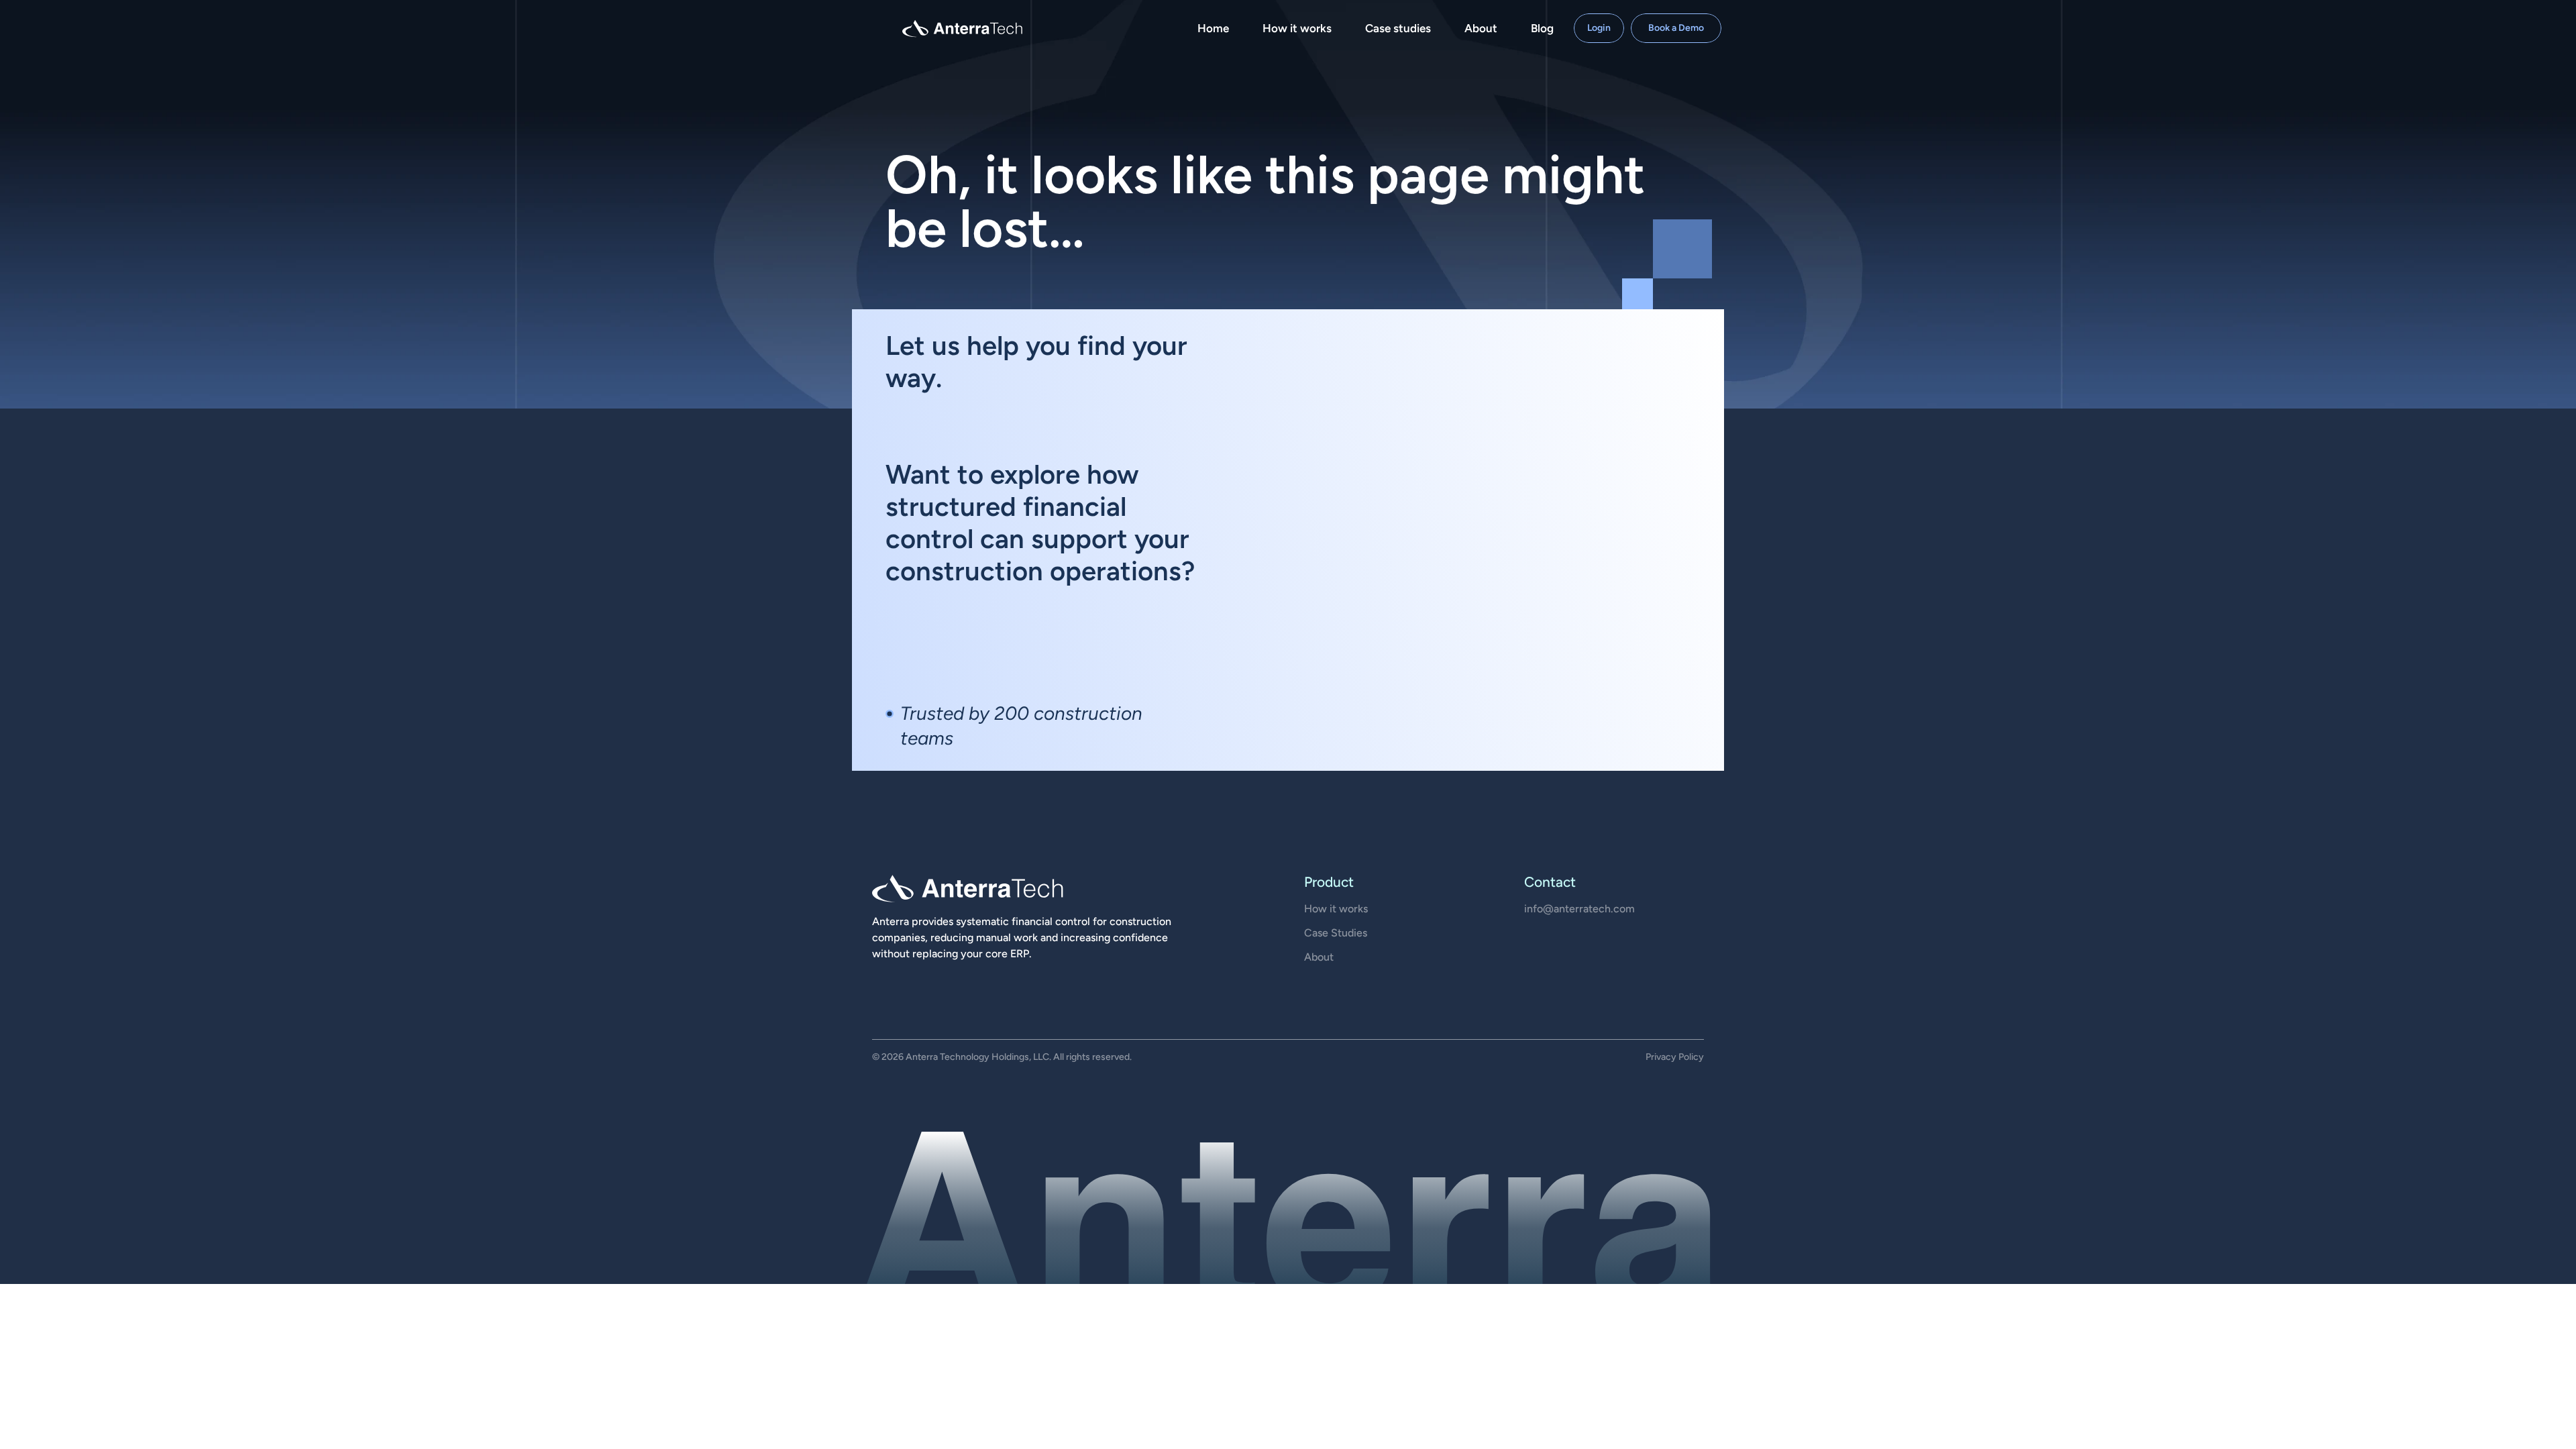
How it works (1336, 909)
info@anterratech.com (1579, 909)
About (1319, 957)
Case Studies (1336, 933)
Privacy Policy (1675, 1057)
